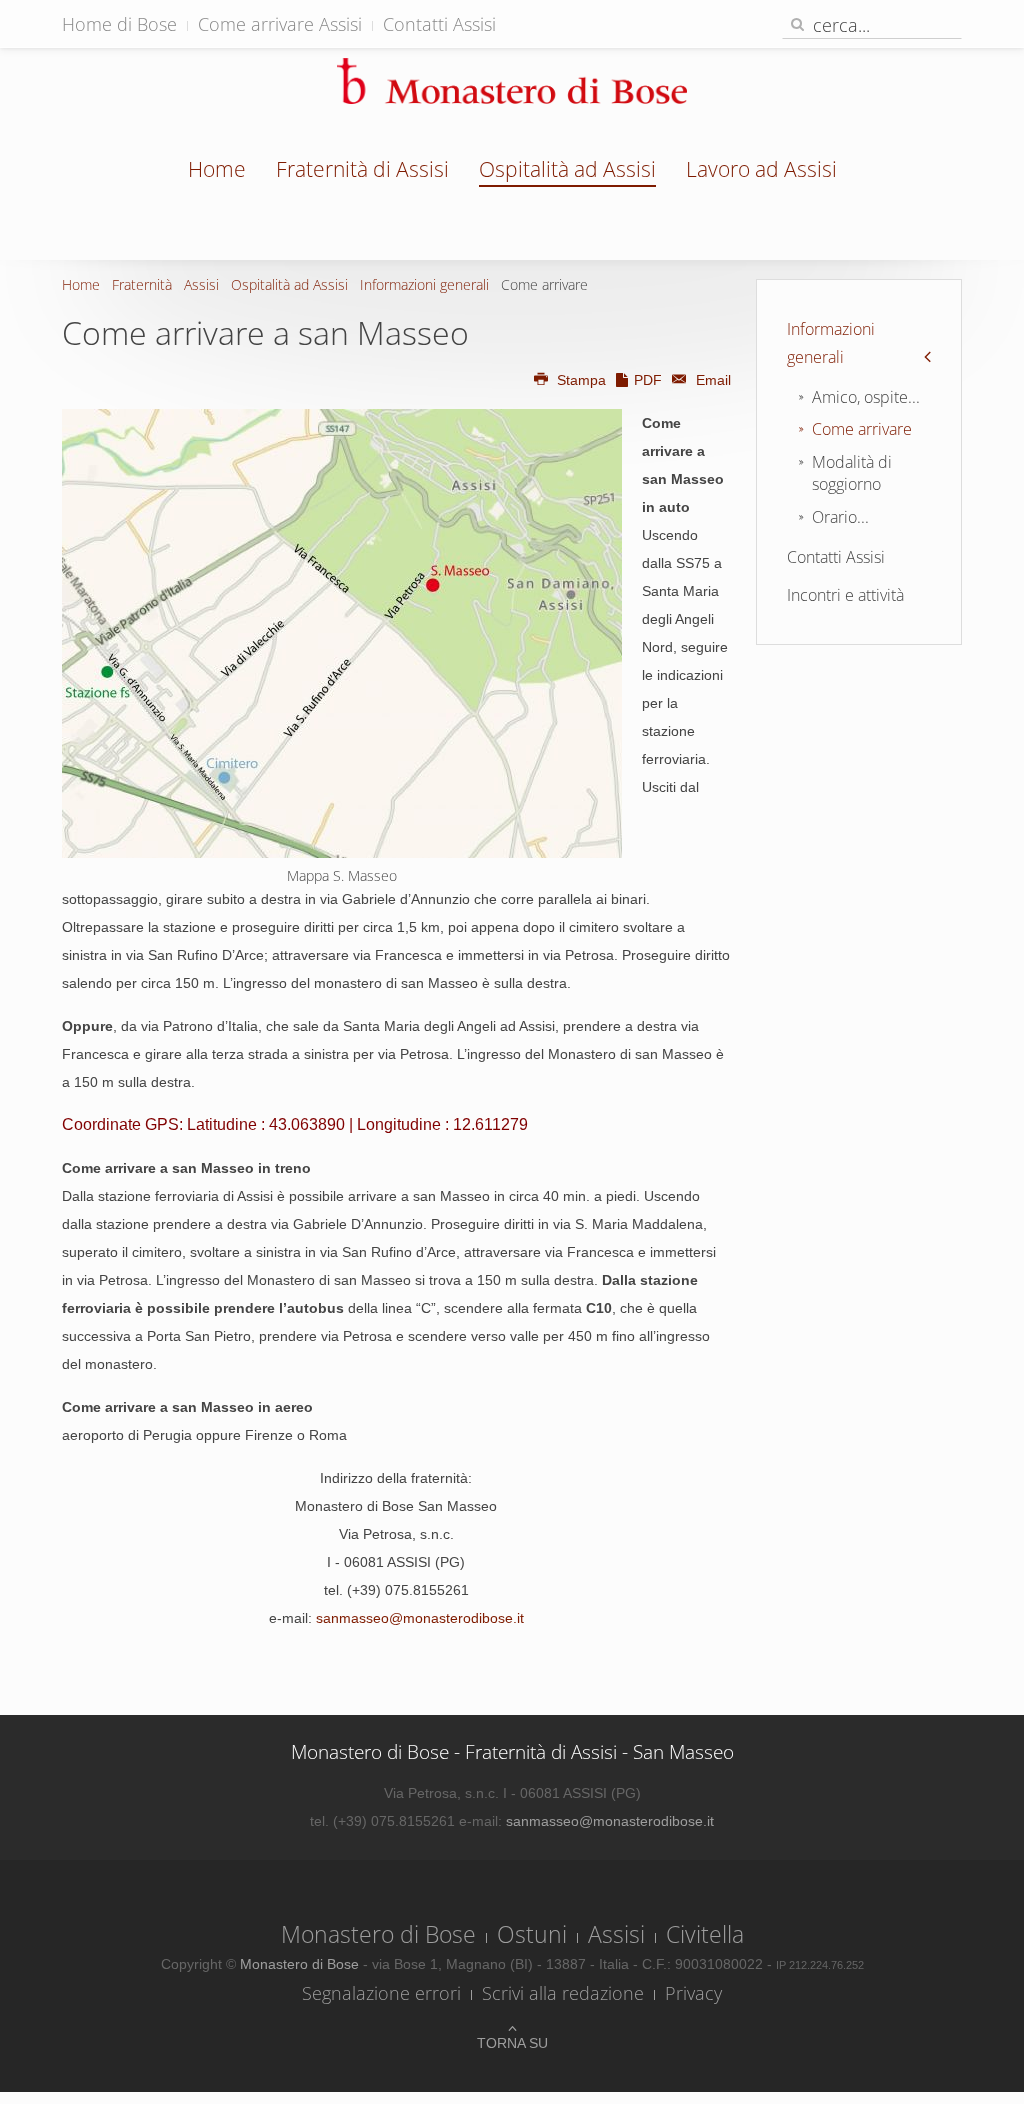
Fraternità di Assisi (362, 169)
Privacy (693, 1993)
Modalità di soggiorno (852, 473)
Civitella (705, 1934)
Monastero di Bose (378, 1934)
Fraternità (142, 284)
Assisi (201, 284)
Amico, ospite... (866, 397)
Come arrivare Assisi (280, 24)
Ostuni (532, 1934)
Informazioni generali (424, 284)
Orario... (840, 517)
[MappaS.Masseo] (342, 633)
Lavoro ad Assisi (761, 169)
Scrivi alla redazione (563, 1993)
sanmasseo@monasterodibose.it (420, 1618)
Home (217, 169)
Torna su (512, 2043)
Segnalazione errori (381, 1993)
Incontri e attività (845, 595)
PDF (648, 380)
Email (711, 380)
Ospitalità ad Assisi (567, 169)
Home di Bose (119, 24)
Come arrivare (862, 429)
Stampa (581, 380)
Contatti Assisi (439, 24)
